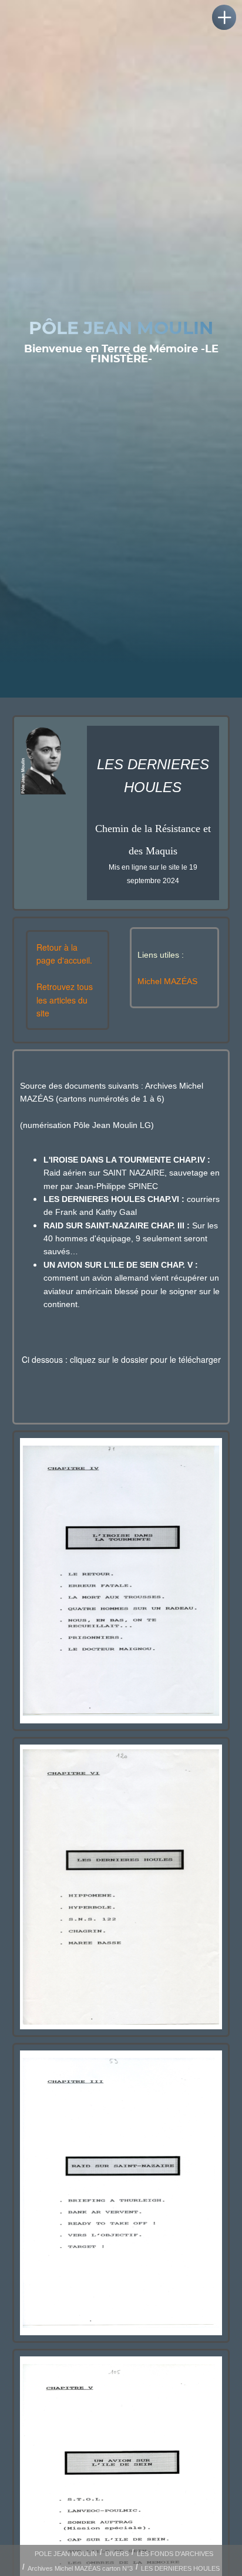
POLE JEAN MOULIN (66, 2554)
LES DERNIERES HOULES (180, 2568)
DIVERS (117, 2554)
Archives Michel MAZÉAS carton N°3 (80, 2568)
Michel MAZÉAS (167, 981)
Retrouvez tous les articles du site (65, 1000)
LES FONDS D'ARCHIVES (175, 2554)
